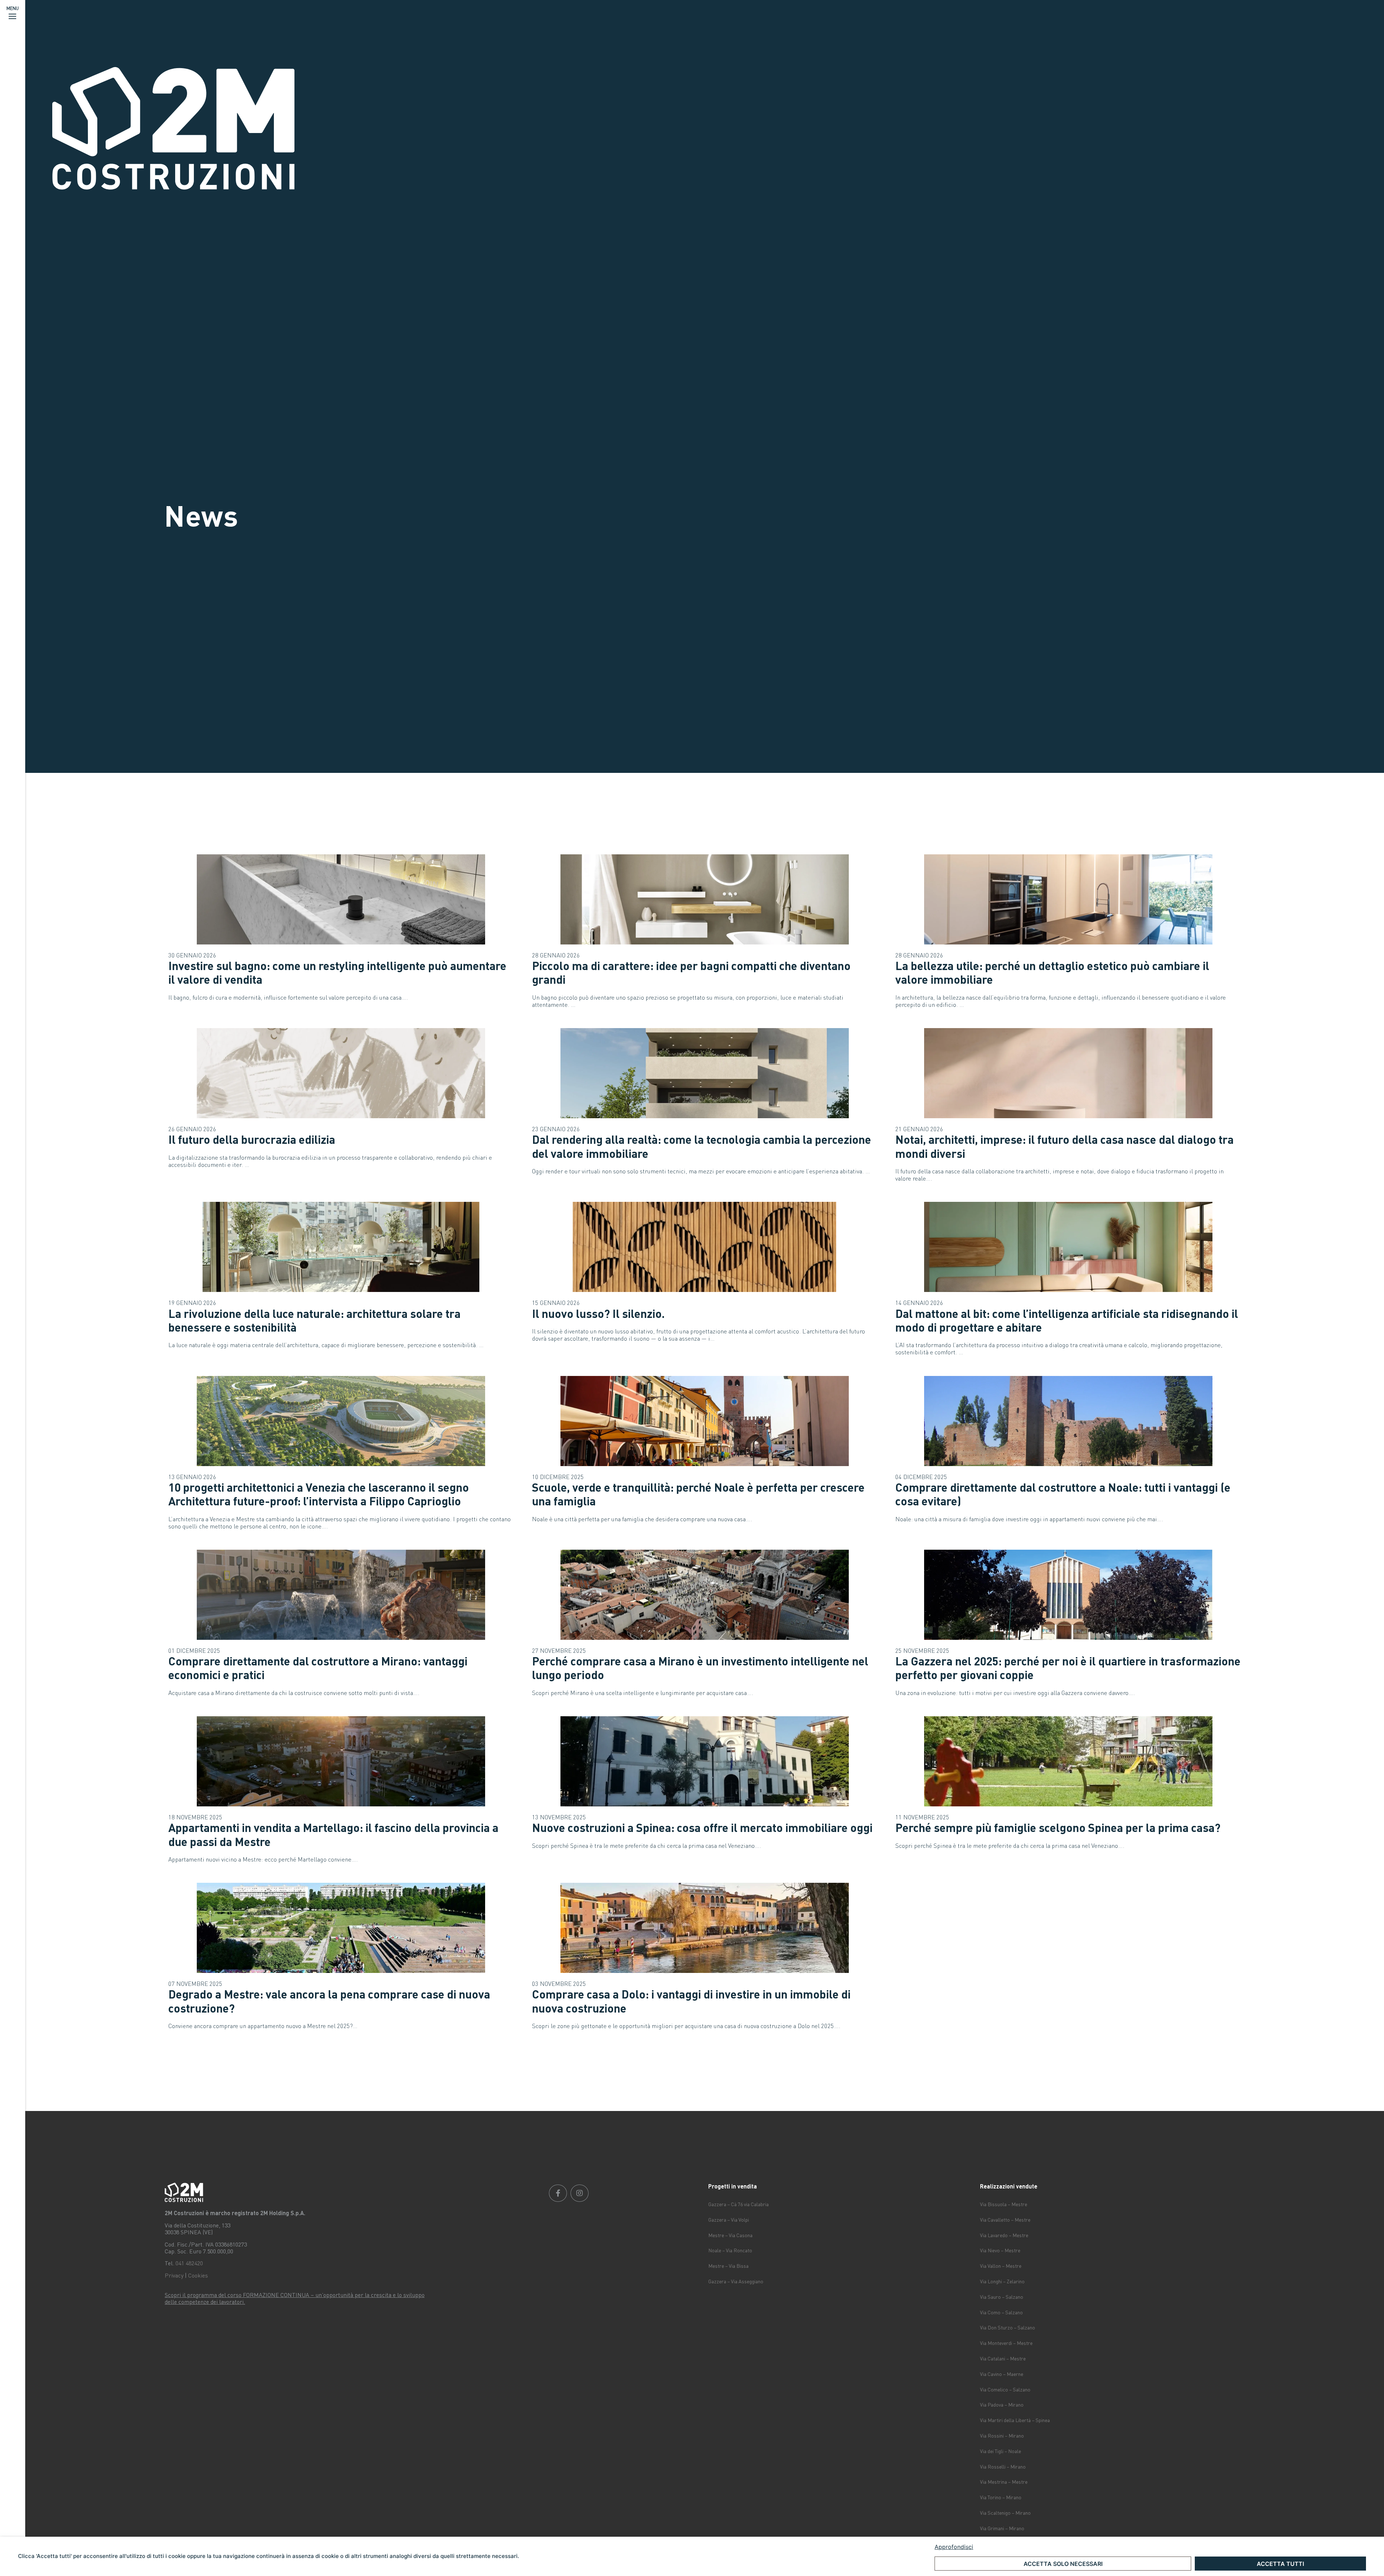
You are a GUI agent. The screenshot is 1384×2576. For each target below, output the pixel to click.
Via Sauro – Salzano (1002, 2297)
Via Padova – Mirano (1002, 2405)
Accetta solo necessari (1063, 2564)
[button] (13, 13)
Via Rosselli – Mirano (1003, 2467)
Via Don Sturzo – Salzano (1008, 2327)
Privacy (174, 2275)
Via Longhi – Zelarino (1002, 2281)
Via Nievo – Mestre (1000, 2250)
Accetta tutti (1280, 2564)
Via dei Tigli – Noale (1001, 2451)
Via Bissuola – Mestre (1004, 2204)
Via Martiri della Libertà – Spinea (1015, 2420)
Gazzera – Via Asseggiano (736, 2281)
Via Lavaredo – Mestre (1004, 2235)
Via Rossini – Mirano (1002, 2436)
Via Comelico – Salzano (1005, 2389)
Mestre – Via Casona (730, 2235)
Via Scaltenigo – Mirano (1005, 2513)
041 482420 (189, 2263)
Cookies (198, 2275)
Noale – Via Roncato (730, 2250)
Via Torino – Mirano (1001, 2497)
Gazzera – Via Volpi (729, 2220)
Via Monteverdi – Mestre (1006, 2343)
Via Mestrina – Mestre (1004, 2482)
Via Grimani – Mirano (1002, 2528)
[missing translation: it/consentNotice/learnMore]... (1150, 2547)
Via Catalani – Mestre (1003, 2358)
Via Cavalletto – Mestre (1005, 2220)
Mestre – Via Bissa (728, 2266)
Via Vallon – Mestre (1001, 2266)
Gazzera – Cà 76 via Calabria (738, 2204)
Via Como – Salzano (1001, 2312)
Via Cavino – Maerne (1002, 2374)
